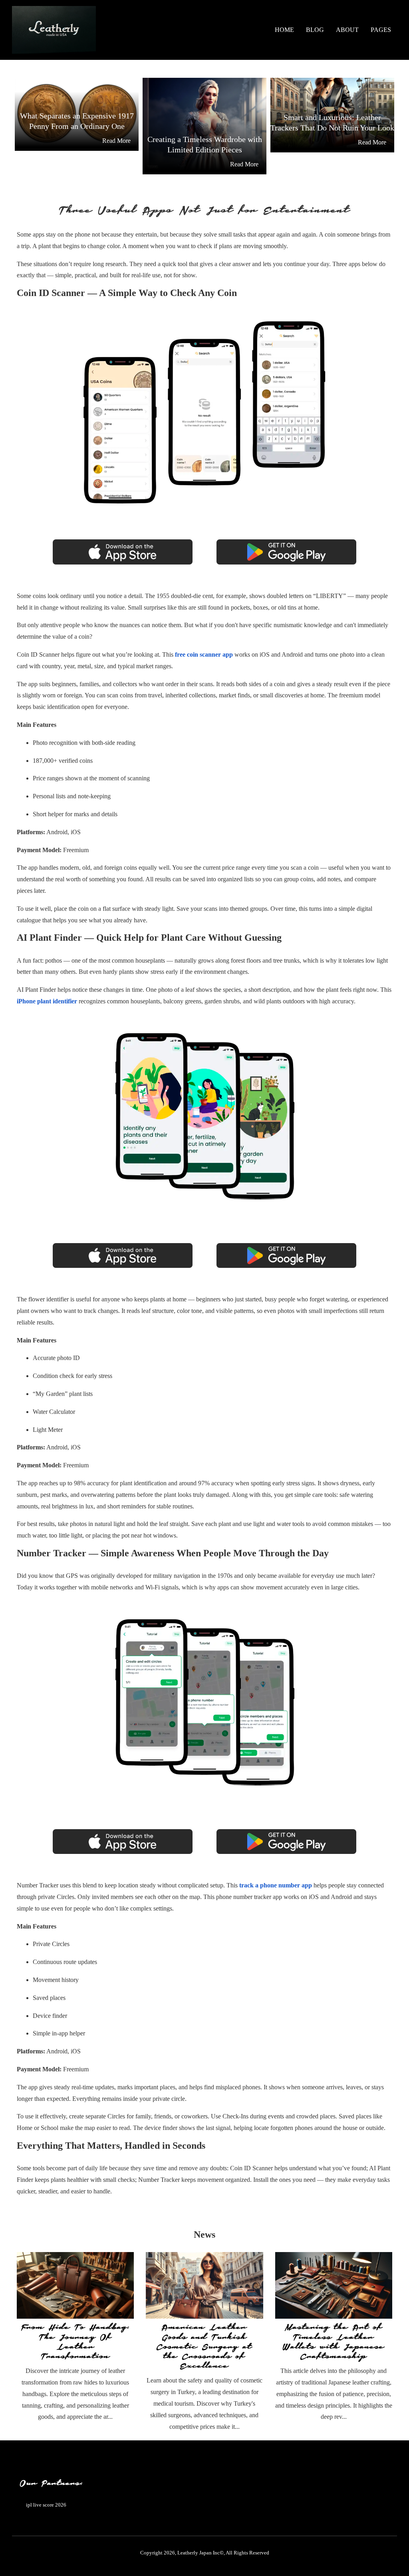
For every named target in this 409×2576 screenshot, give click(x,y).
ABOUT (347, 30)
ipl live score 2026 (46, 2505)
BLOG (315, 30)
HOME (284, 30)
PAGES (381, 30)
